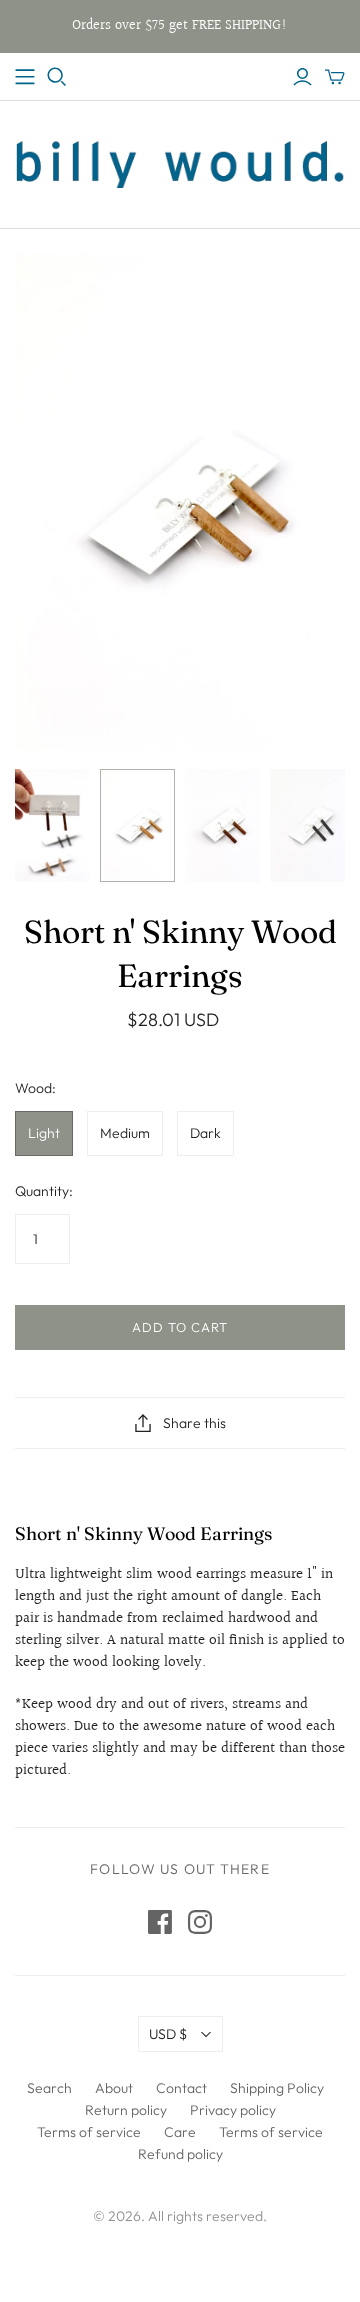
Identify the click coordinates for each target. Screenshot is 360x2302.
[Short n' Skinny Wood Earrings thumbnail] (137, 825)
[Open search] (57, 77)
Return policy (126, 2110)
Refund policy (180, 2154)
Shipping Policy (277, 2088)
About (114, 2088)
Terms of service (89, 2132)
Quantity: (44, 1191)
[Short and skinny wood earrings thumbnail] (52, 825)
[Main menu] (25, 77)
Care (180, 2132)
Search (49, 2088)
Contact (181, 2088)
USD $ (168, 2034)
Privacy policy (233, 2110)
